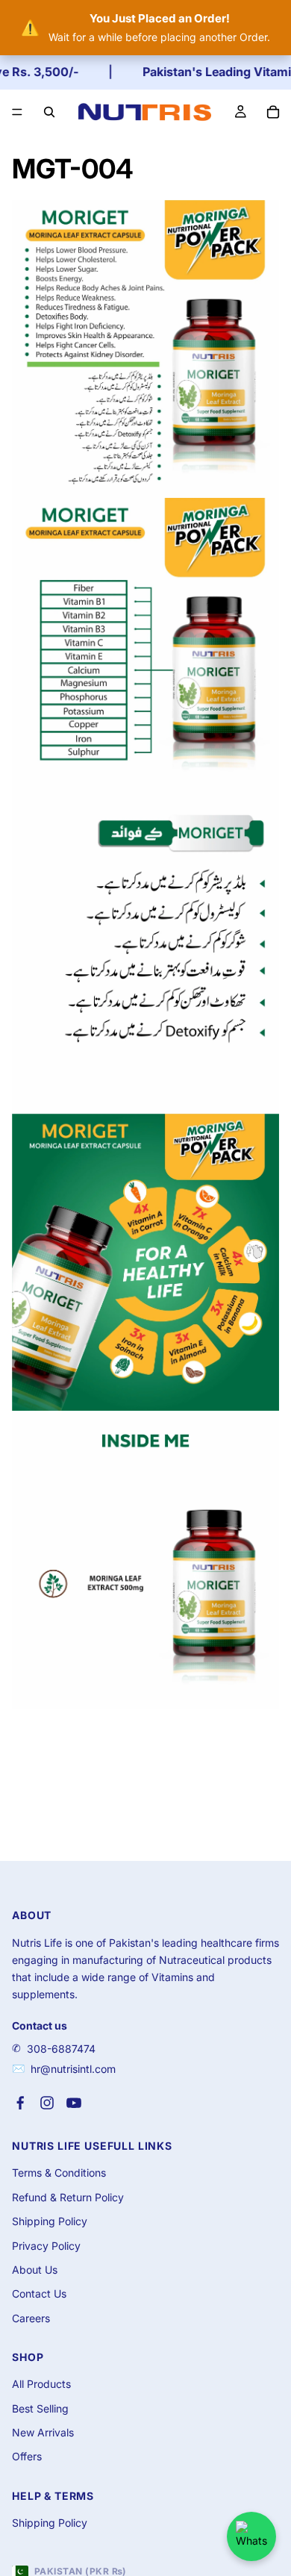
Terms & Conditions (59, 2173)
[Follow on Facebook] (20, 2103)
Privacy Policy (46, 2246)
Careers (31, 2318)
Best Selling (40, 2408)
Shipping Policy (50, 2221)
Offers (27, 2456)
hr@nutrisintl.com (73, 2069)
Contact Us (39, 2293)
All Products (41, 2384)
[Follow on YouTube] (74, 2103)
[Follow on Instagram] (47, 2103)
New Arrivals (43, 2432)
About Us (35, 2270)
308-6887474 (61, 2049)
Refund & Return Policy (68, 2197)
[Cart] (273, 112)
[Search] (49, 112)
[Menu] (17, 112)
